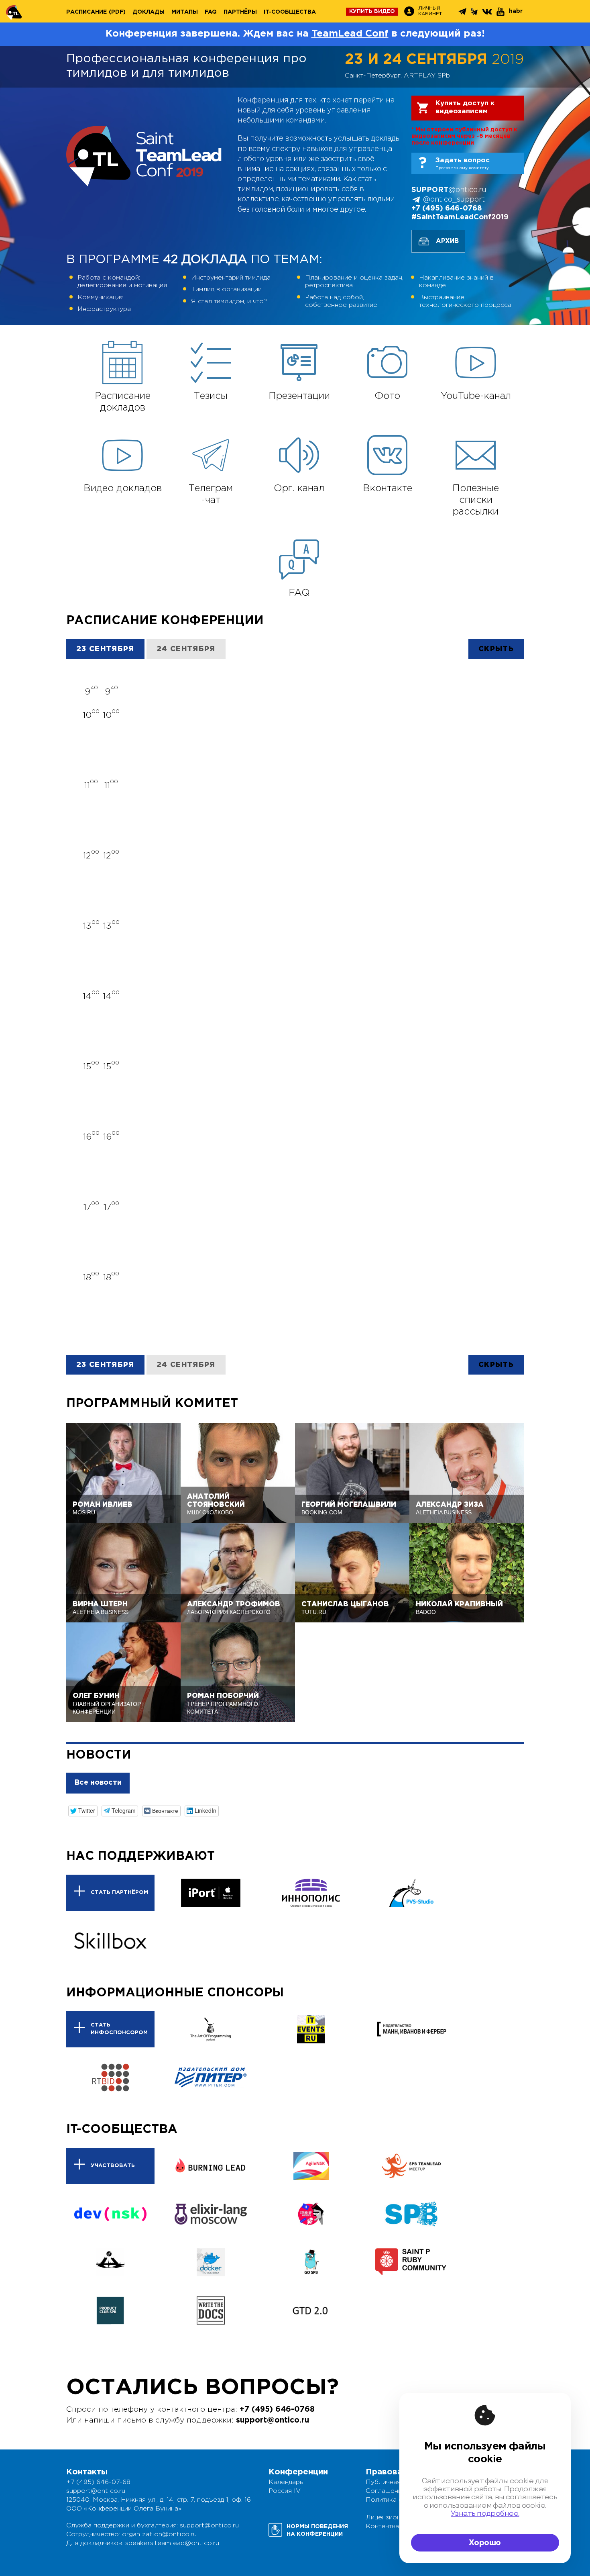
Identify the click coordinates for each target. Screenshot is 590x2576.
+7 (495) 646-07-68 (98, 2482)
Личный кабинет (430, 11)
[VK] (488, 11)
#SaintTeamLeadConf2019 (460, 217)
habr (516, 11)
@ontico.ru (449, 190)
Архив (447, 241)
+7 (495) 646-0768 (447, 208)
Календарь (286, 2482)
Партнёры (240, 12)
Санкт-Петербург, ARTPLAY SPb (397, 76)
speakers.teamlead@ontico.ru (172, 2543)
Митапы (185, 12)
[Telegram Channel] (475, 12)
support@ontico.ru (273, 2420)
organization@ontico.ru (159, 2534)
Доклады (149, 12)
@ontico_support (454, 200)
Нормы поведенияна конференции (317, 2530)
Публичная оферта (396, 2482)
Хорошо (485, 2543)
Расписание (86, 12)
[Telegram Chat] (463, 11)
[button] (83, 1811)
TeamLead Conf (350, 34)
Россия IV (285, 2491)
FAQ (211, 12)
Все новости (98, 1783)
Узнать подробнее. (485, 2514)
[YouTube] (501, 12)
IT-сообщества (290, 12)
